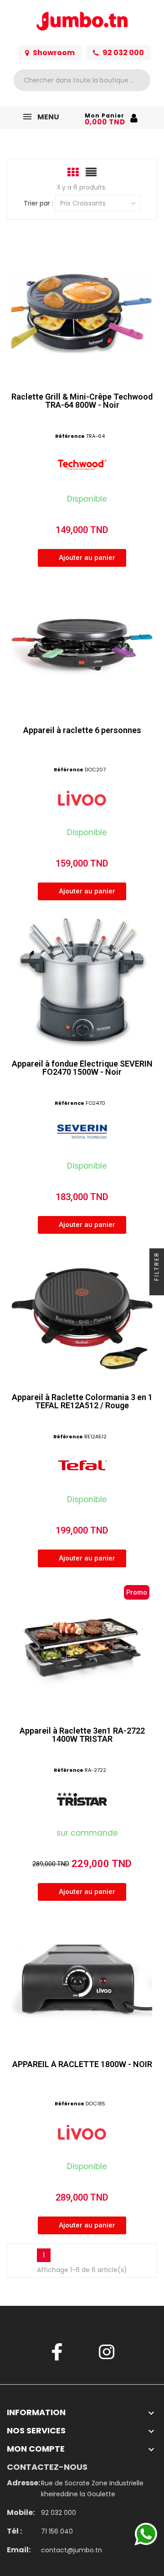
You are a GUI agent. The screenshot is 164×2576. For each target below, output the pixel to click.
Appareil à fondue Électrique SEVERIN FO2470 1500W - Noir (82, 1068)
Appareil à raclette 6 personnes (82, 730)
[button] (82, 558)
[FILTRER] (157, 1288)
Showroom (54, 53)
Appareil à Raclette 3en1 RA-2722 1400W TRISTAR (82, 1735)
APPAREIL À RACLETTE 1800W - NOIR (82, 2064)
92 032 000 (123, 53)
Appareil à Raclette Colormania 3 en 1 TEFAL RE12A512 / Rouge (82, 1401)
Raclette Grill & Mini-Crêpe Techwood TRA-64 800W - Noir (82, 401)
